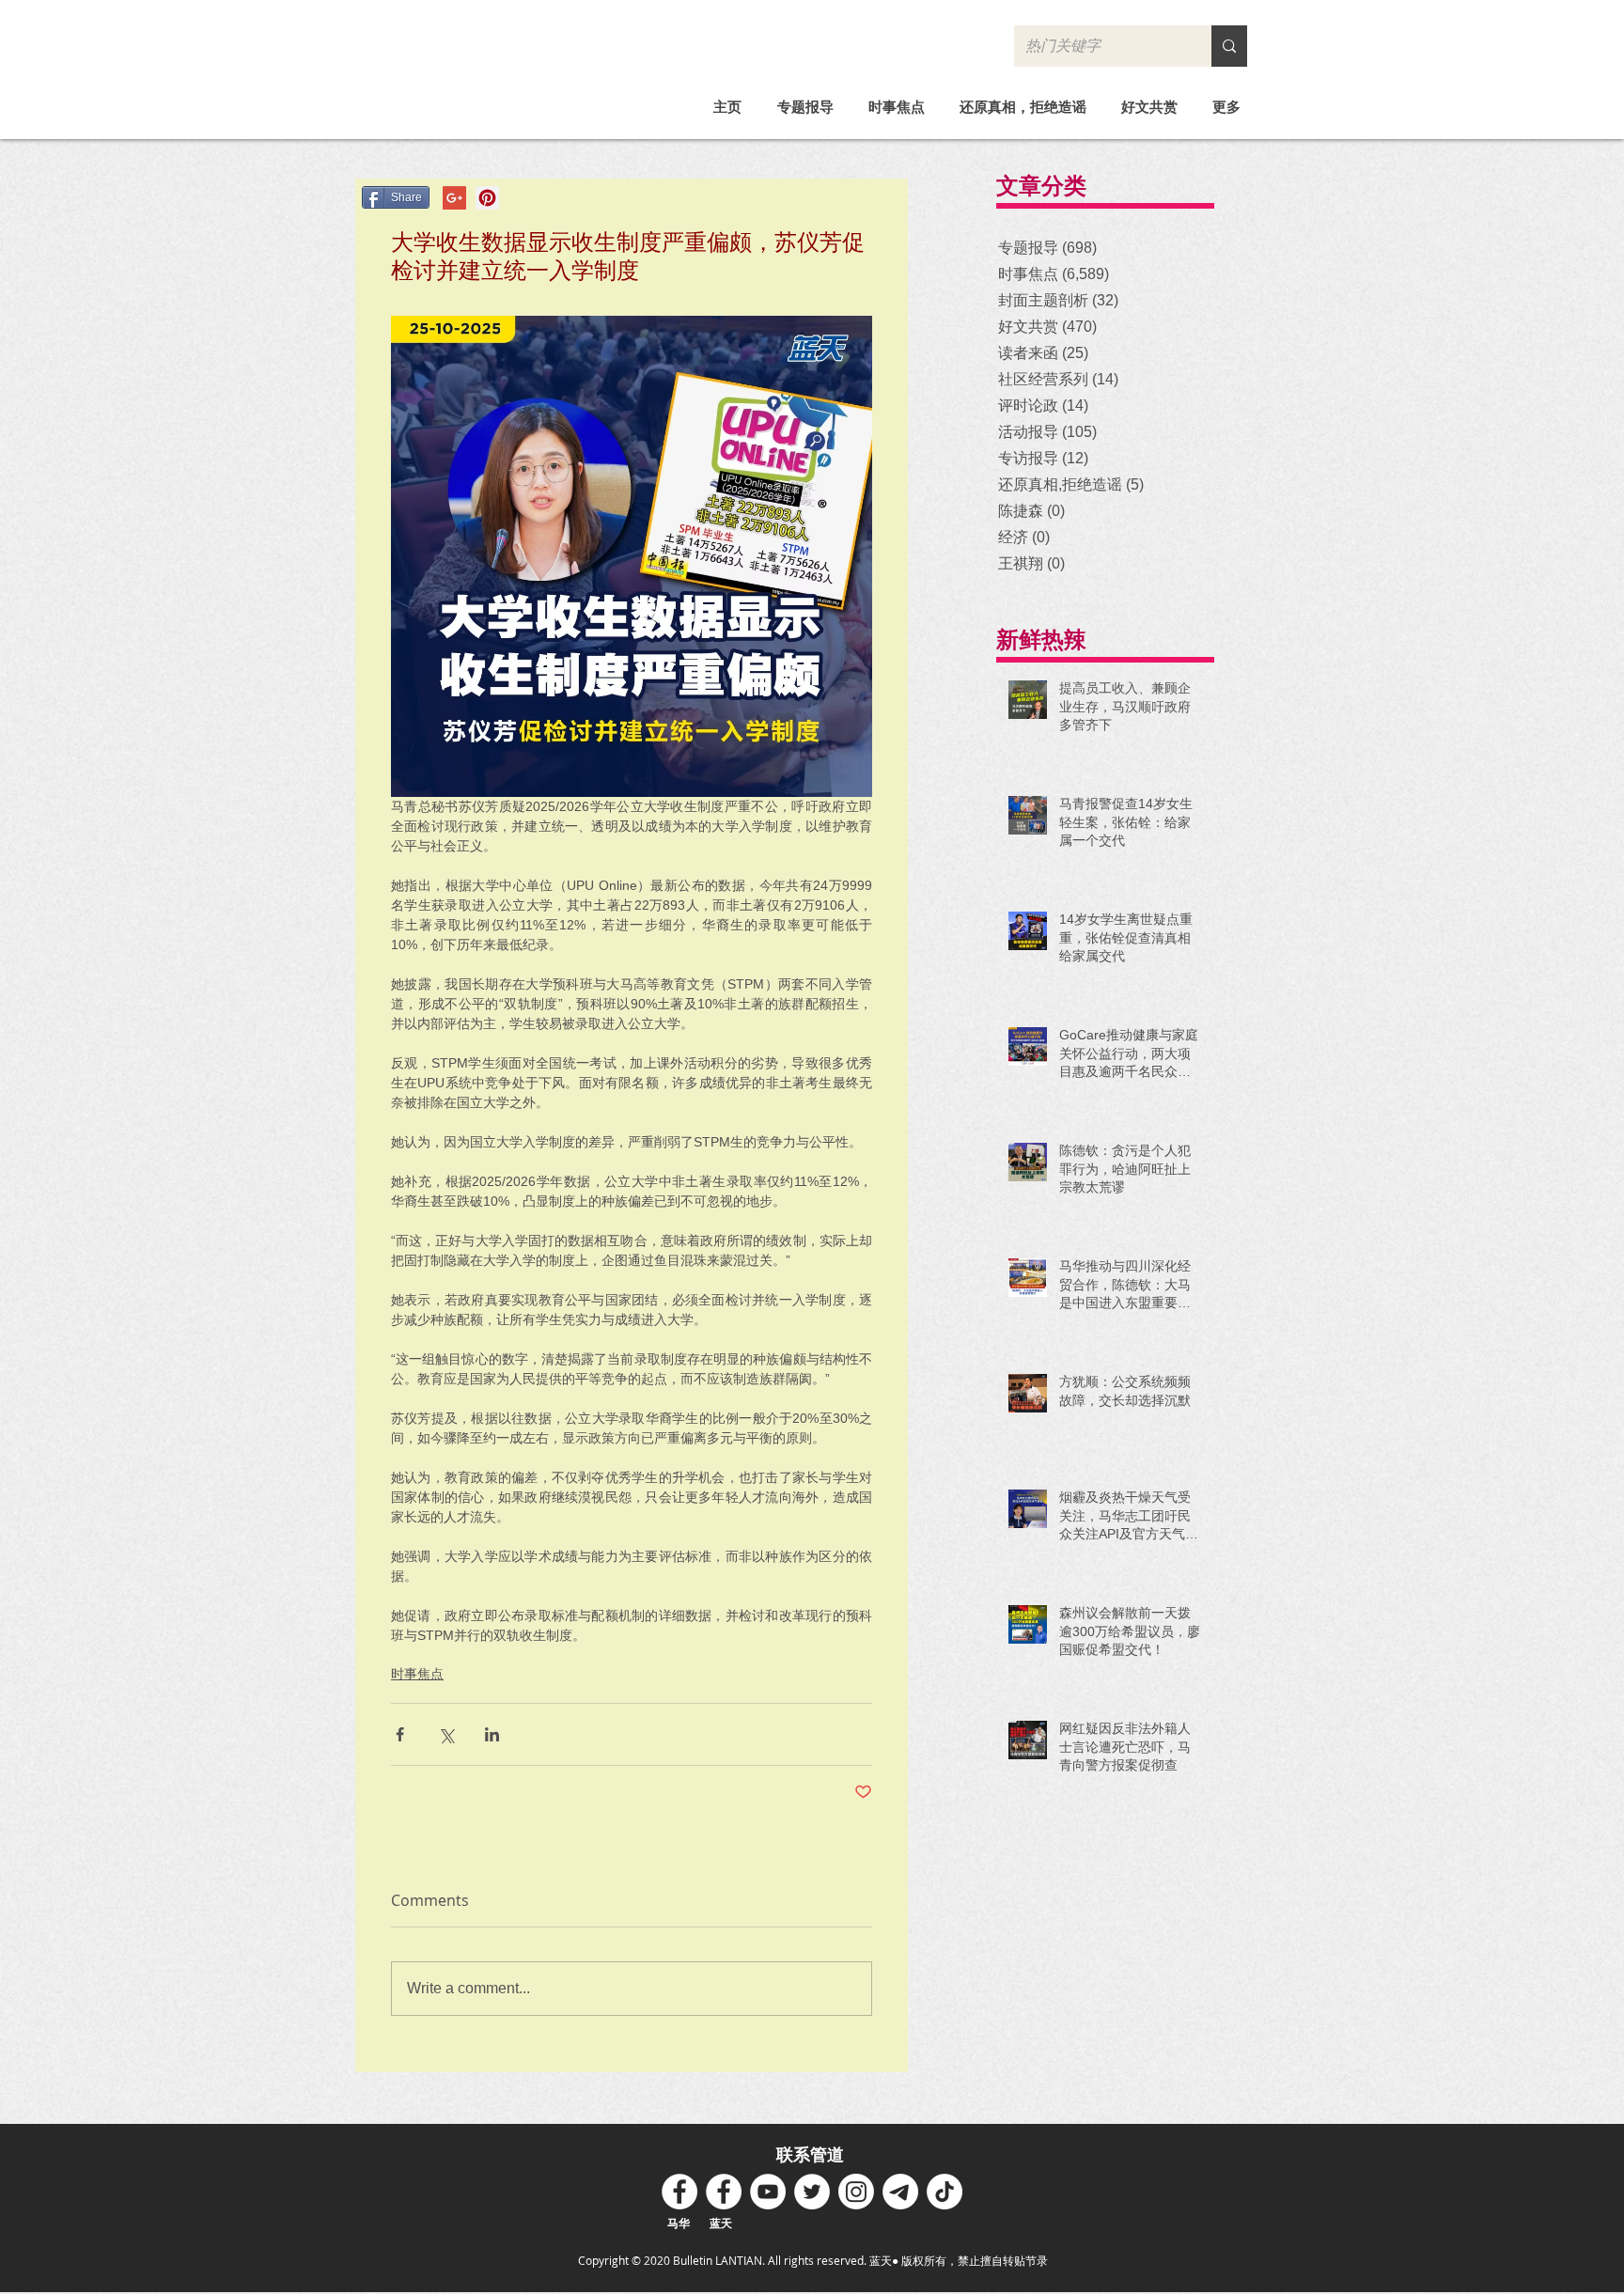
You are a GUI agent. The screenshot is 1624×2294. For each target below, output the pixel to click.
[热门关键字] (1229, 46)
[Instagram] (856, 2192)
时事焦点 (417, 1674)
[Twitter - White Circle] (812, 2192)
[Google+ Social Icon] (454, 198)
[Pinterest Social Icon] (487, 198)
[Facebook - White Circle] (679, 2192)
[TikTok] (945, 2192)
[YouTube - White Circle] (768, 2192)
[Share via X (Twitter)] (446, 1734)
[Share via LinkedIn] (492, 1734)
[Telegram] (900, 2192)
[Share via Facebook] (400, 1734)
